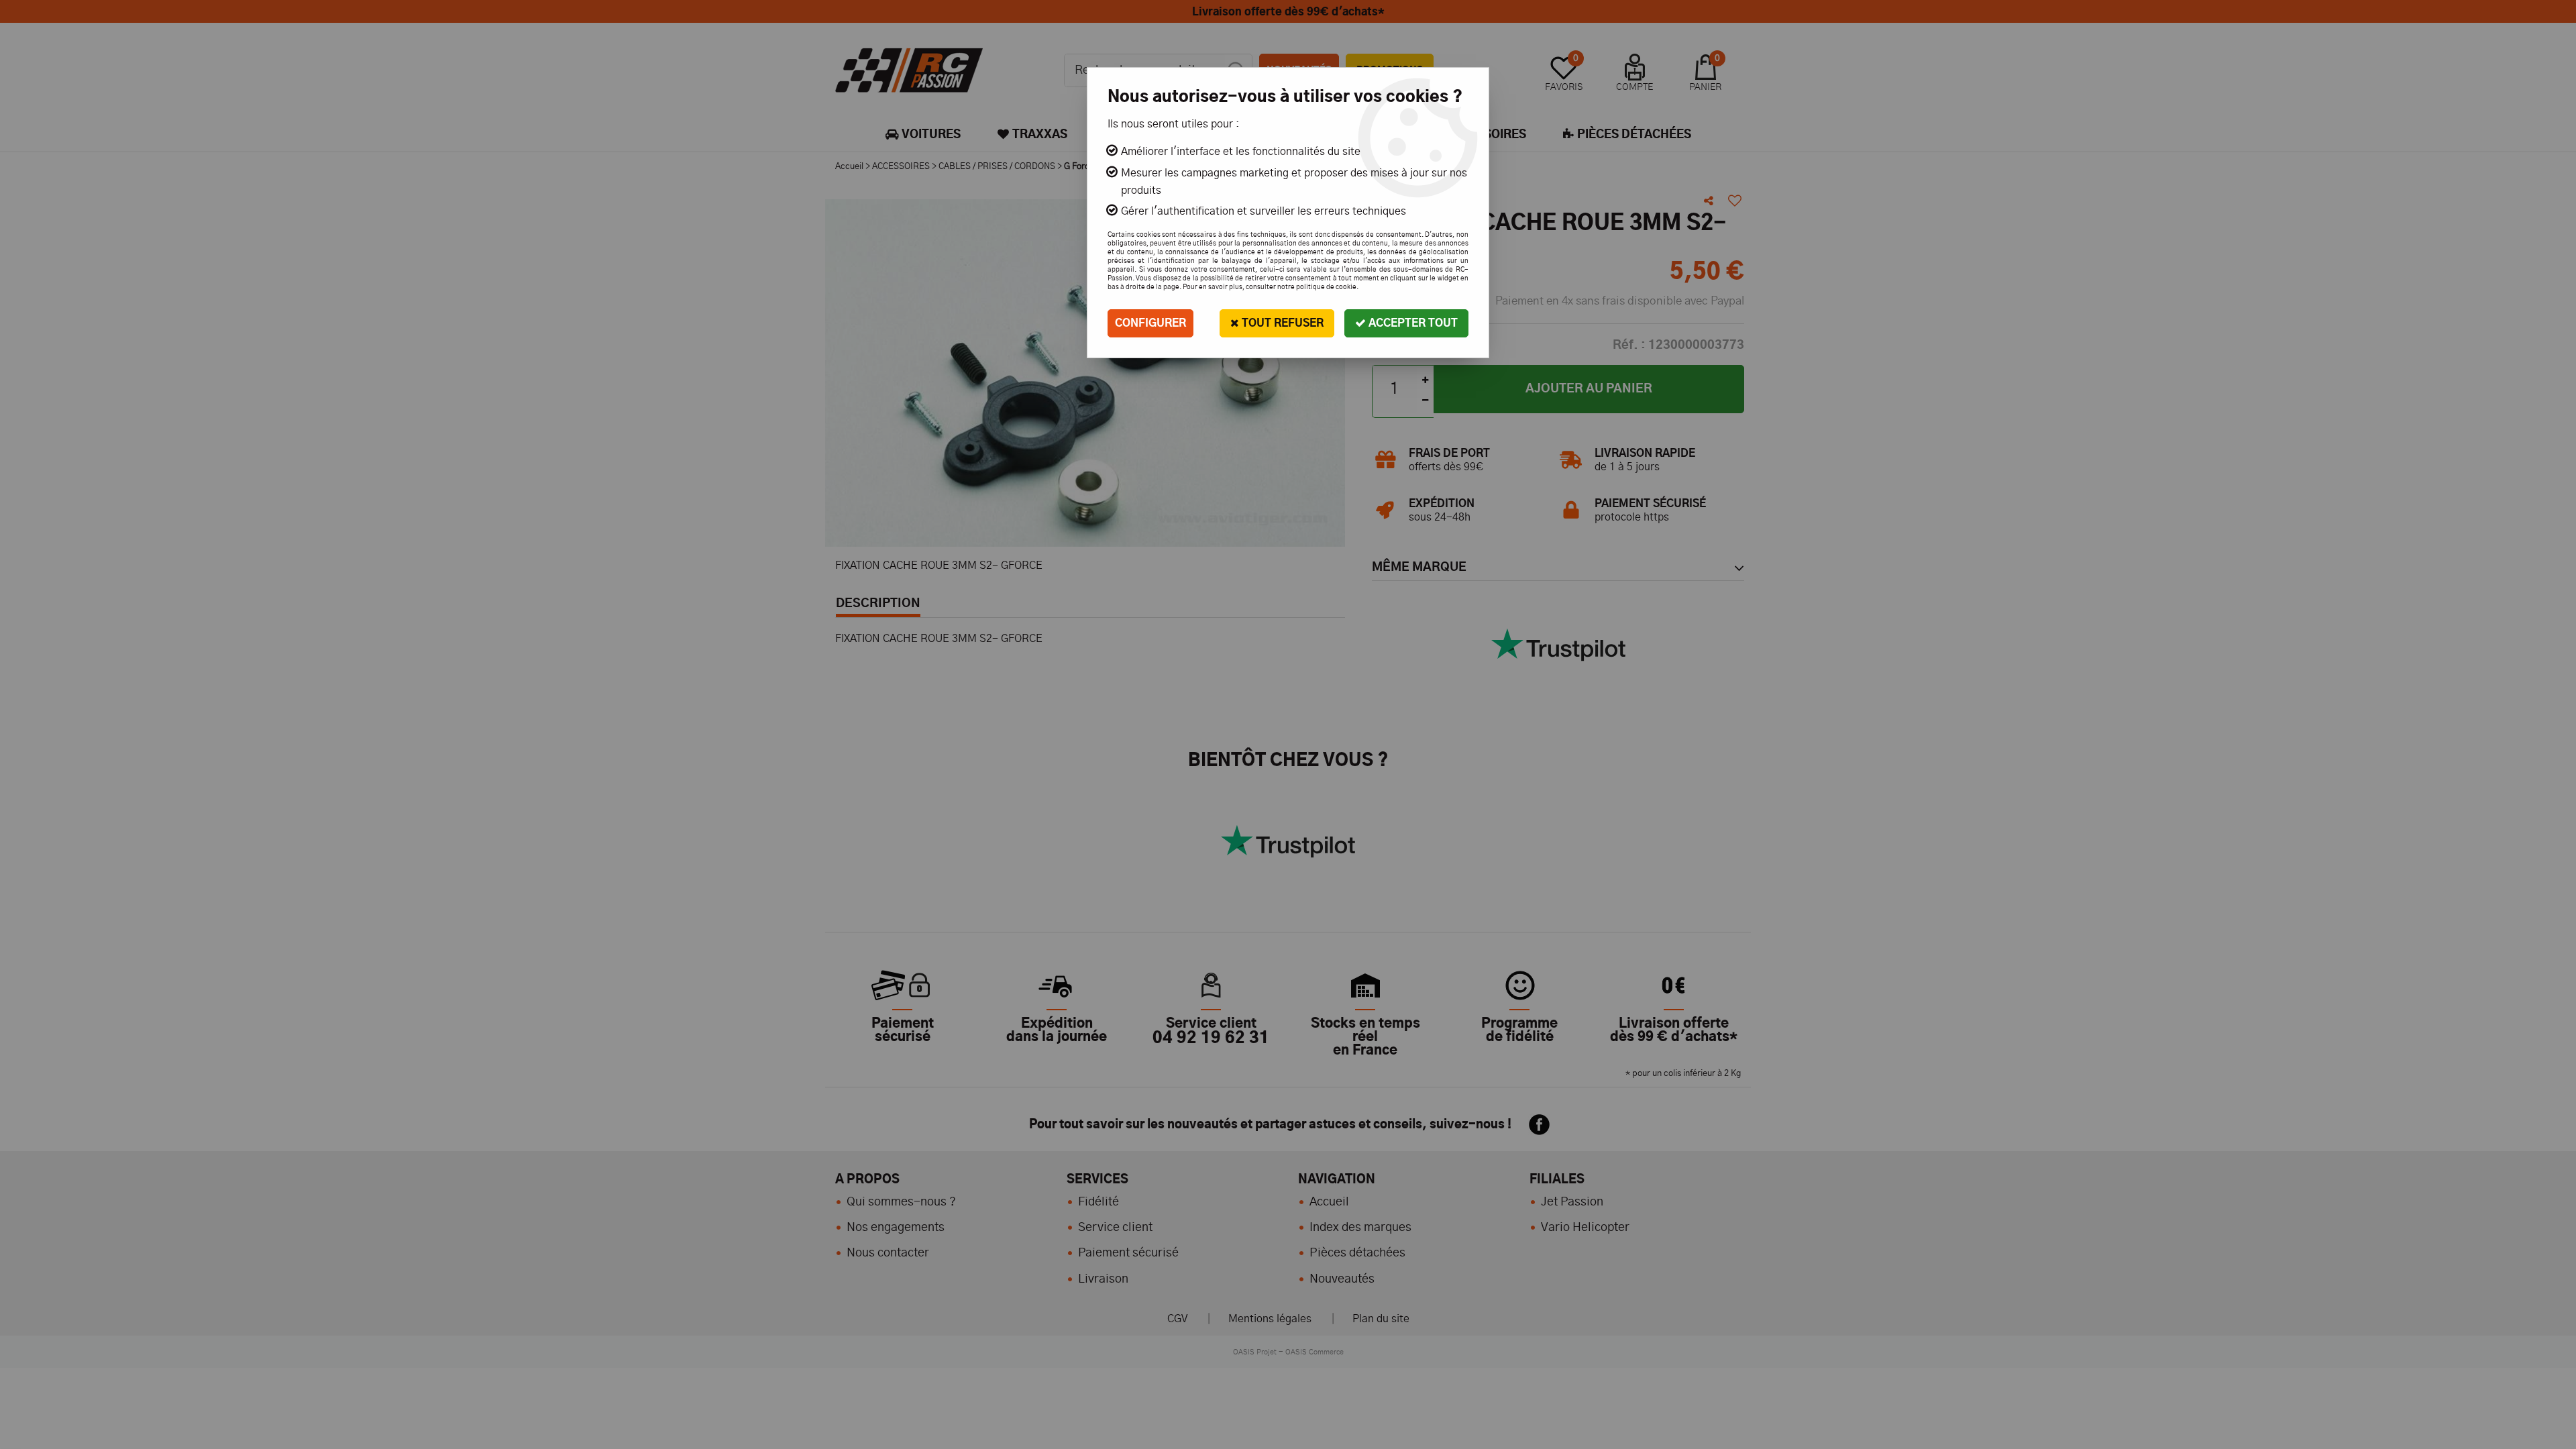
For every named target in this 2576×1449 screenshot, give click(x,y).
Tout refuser (1281, 323)
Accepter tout (1412, 323)
